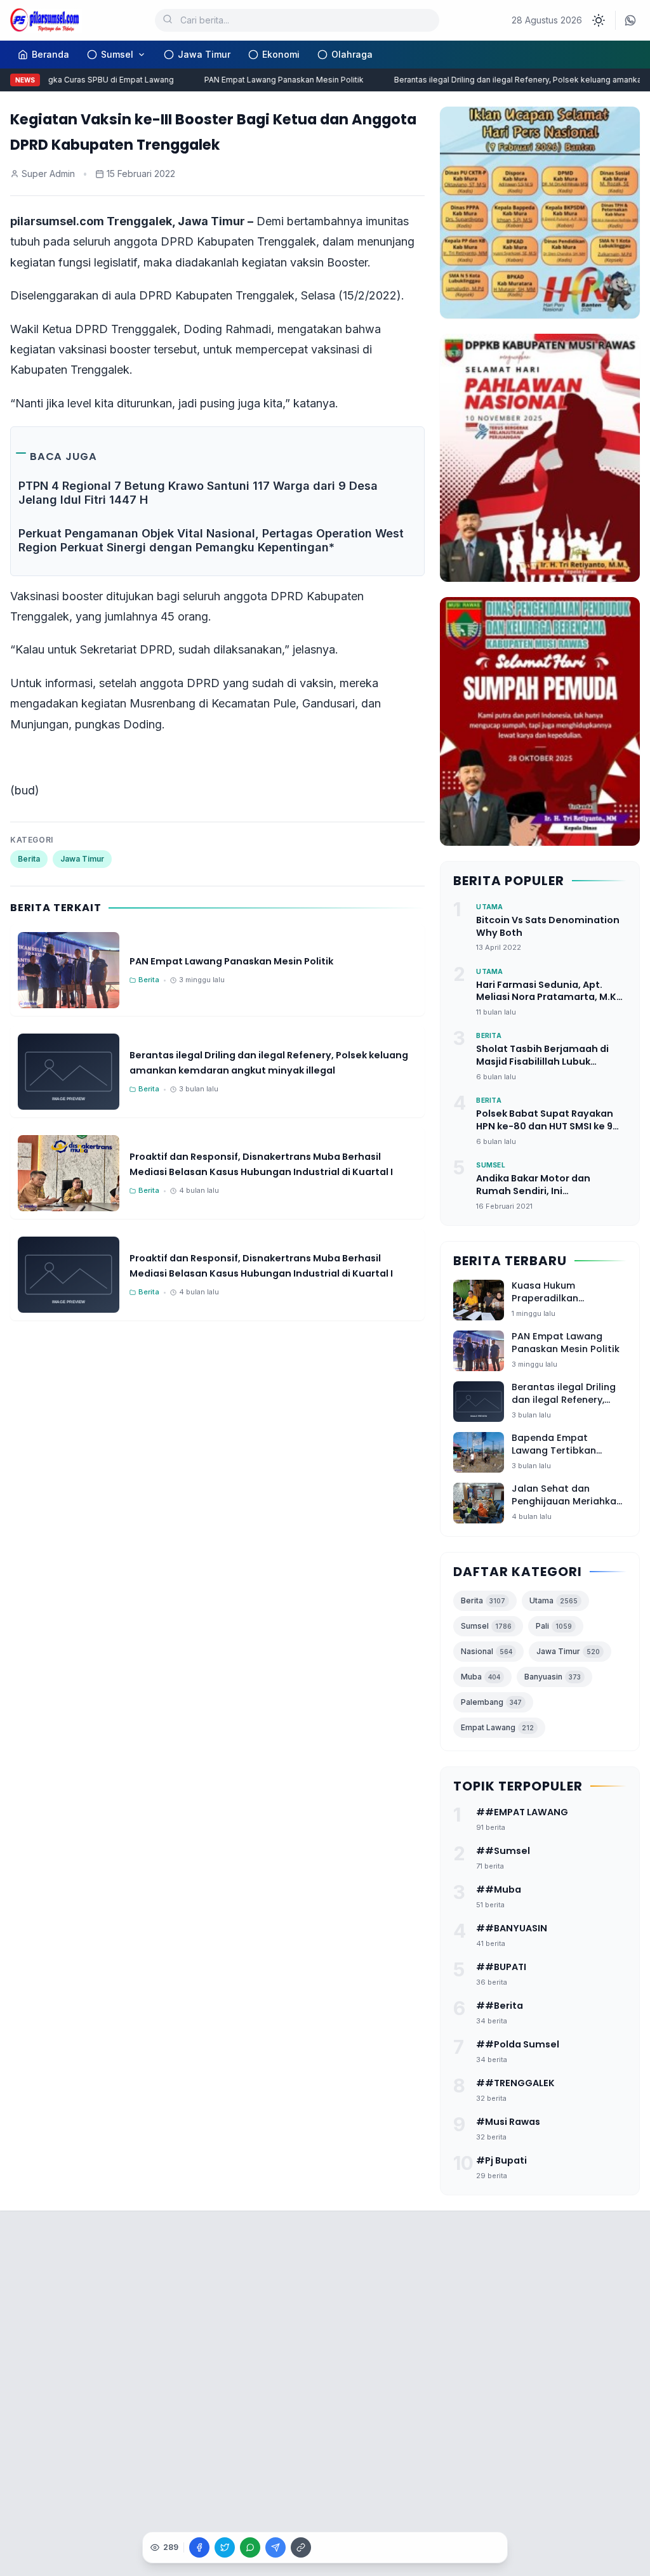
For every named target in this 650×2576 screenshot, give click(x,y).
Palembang (491, 1702)
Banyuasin (553, 1677)
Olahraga (352, 54)
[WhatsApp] (630, 20)
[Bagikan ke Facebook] (199, 2547)
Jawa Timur (204, 54)
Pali (554, 1626)
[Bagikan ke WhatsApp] (250, 2547)
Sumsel (117, 54)
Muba (481, 1677)
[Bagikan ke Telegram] (275, 2547)
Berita (29, 859)
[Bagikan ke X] (225, 2547)
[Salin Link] (301, 2547)
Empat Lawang (497, 1727)
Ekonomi (281, 54)
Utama (554, 1600)
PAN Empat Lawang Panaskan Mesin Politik (269, 80)
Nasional (487, 1651)
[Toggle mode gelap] (599, 20)
